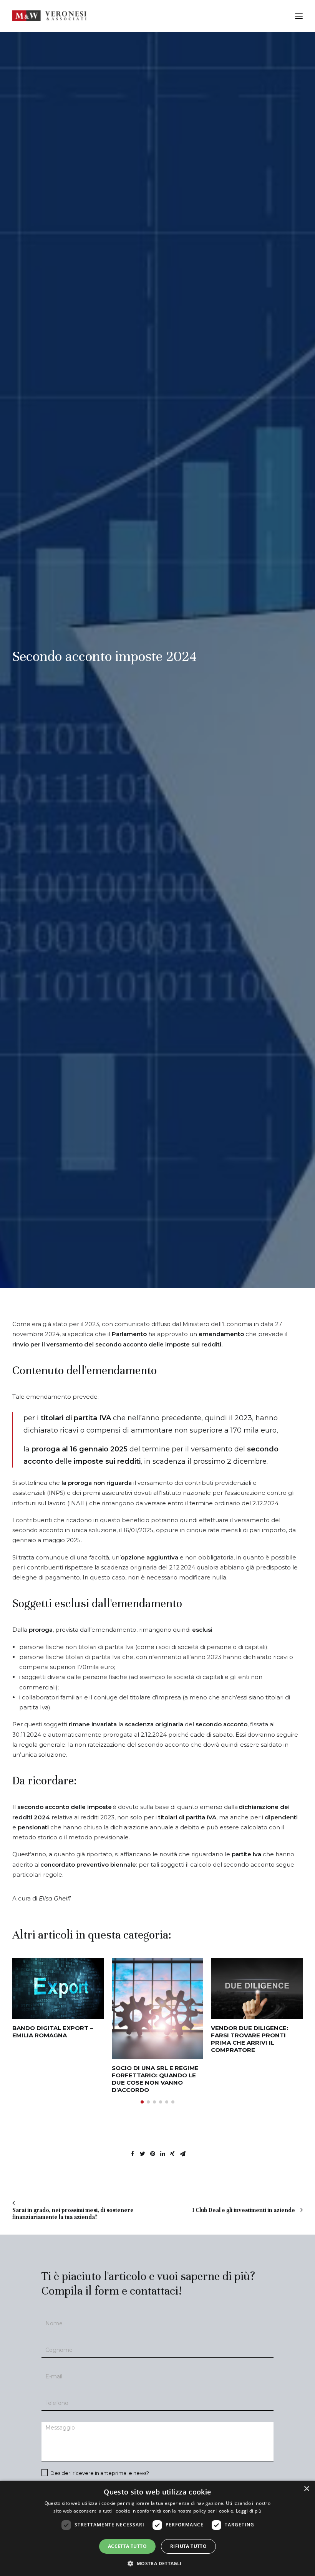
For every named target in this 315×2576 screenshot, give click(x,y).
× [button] (306, 2489)
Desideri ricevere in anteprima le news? (99, 2473)
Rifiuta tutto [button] (188, 2546)
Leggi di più (249, 2511)
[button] (142, 2102)
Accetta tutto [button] (127, 2546)
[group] (58, 1998)
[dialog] (157, 2528)
